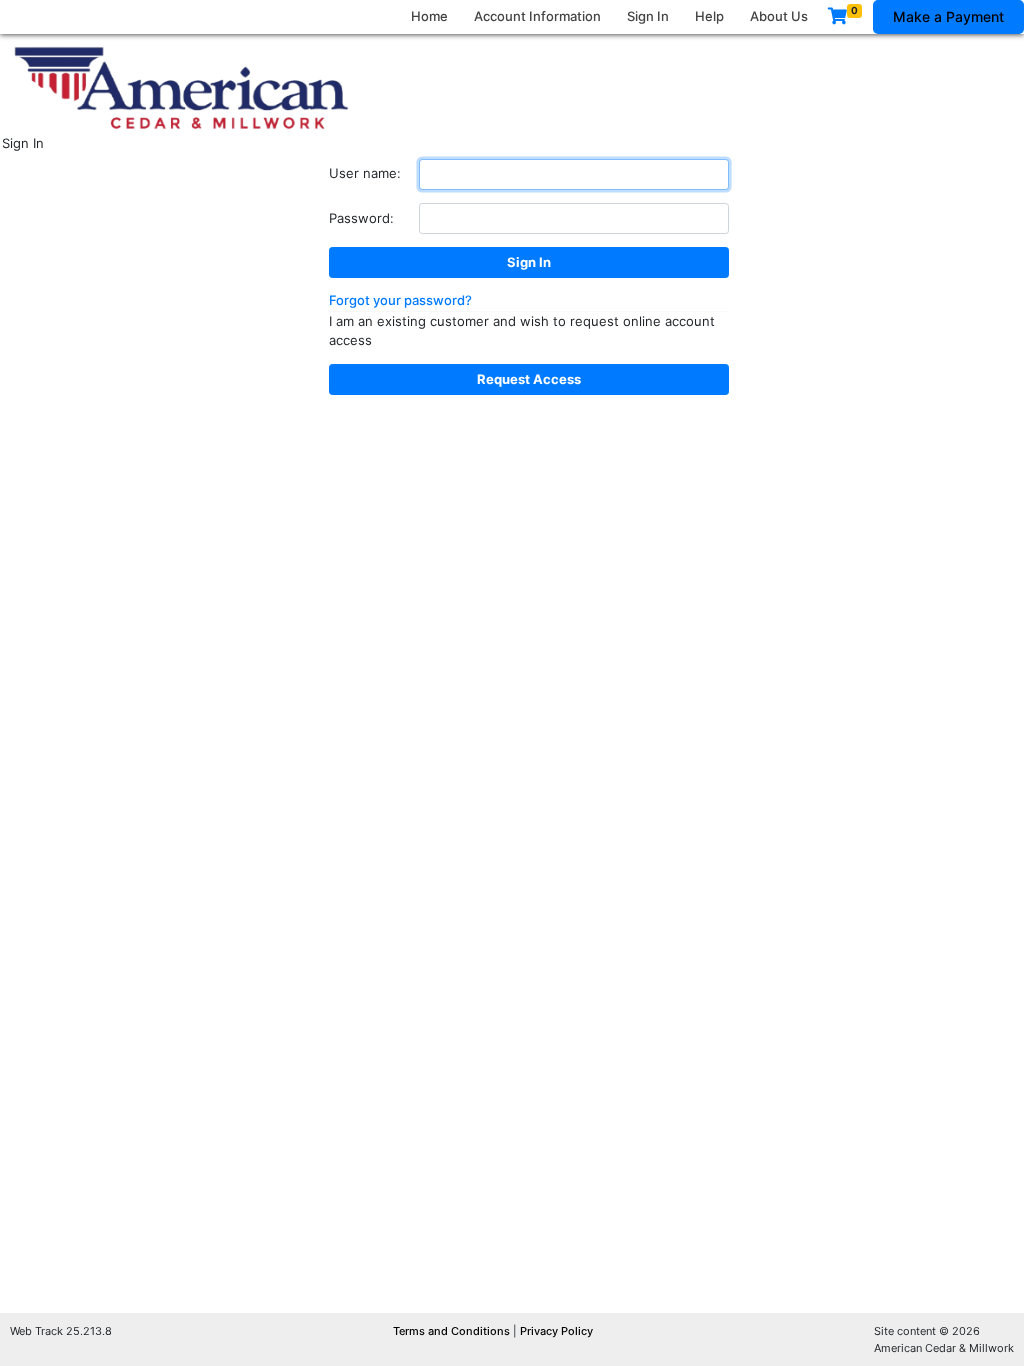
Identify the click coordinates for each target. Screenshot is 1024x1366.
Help (709, 16)
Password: (361, 218)
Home (429, 16)
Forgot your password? (400, 300)
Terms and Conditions (453, 1331)
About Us (779, 16)
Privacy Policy (556, 1331)
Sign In (648, 16)
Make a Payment (948, 16)
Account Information (537, 16)
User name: (365, 173)
